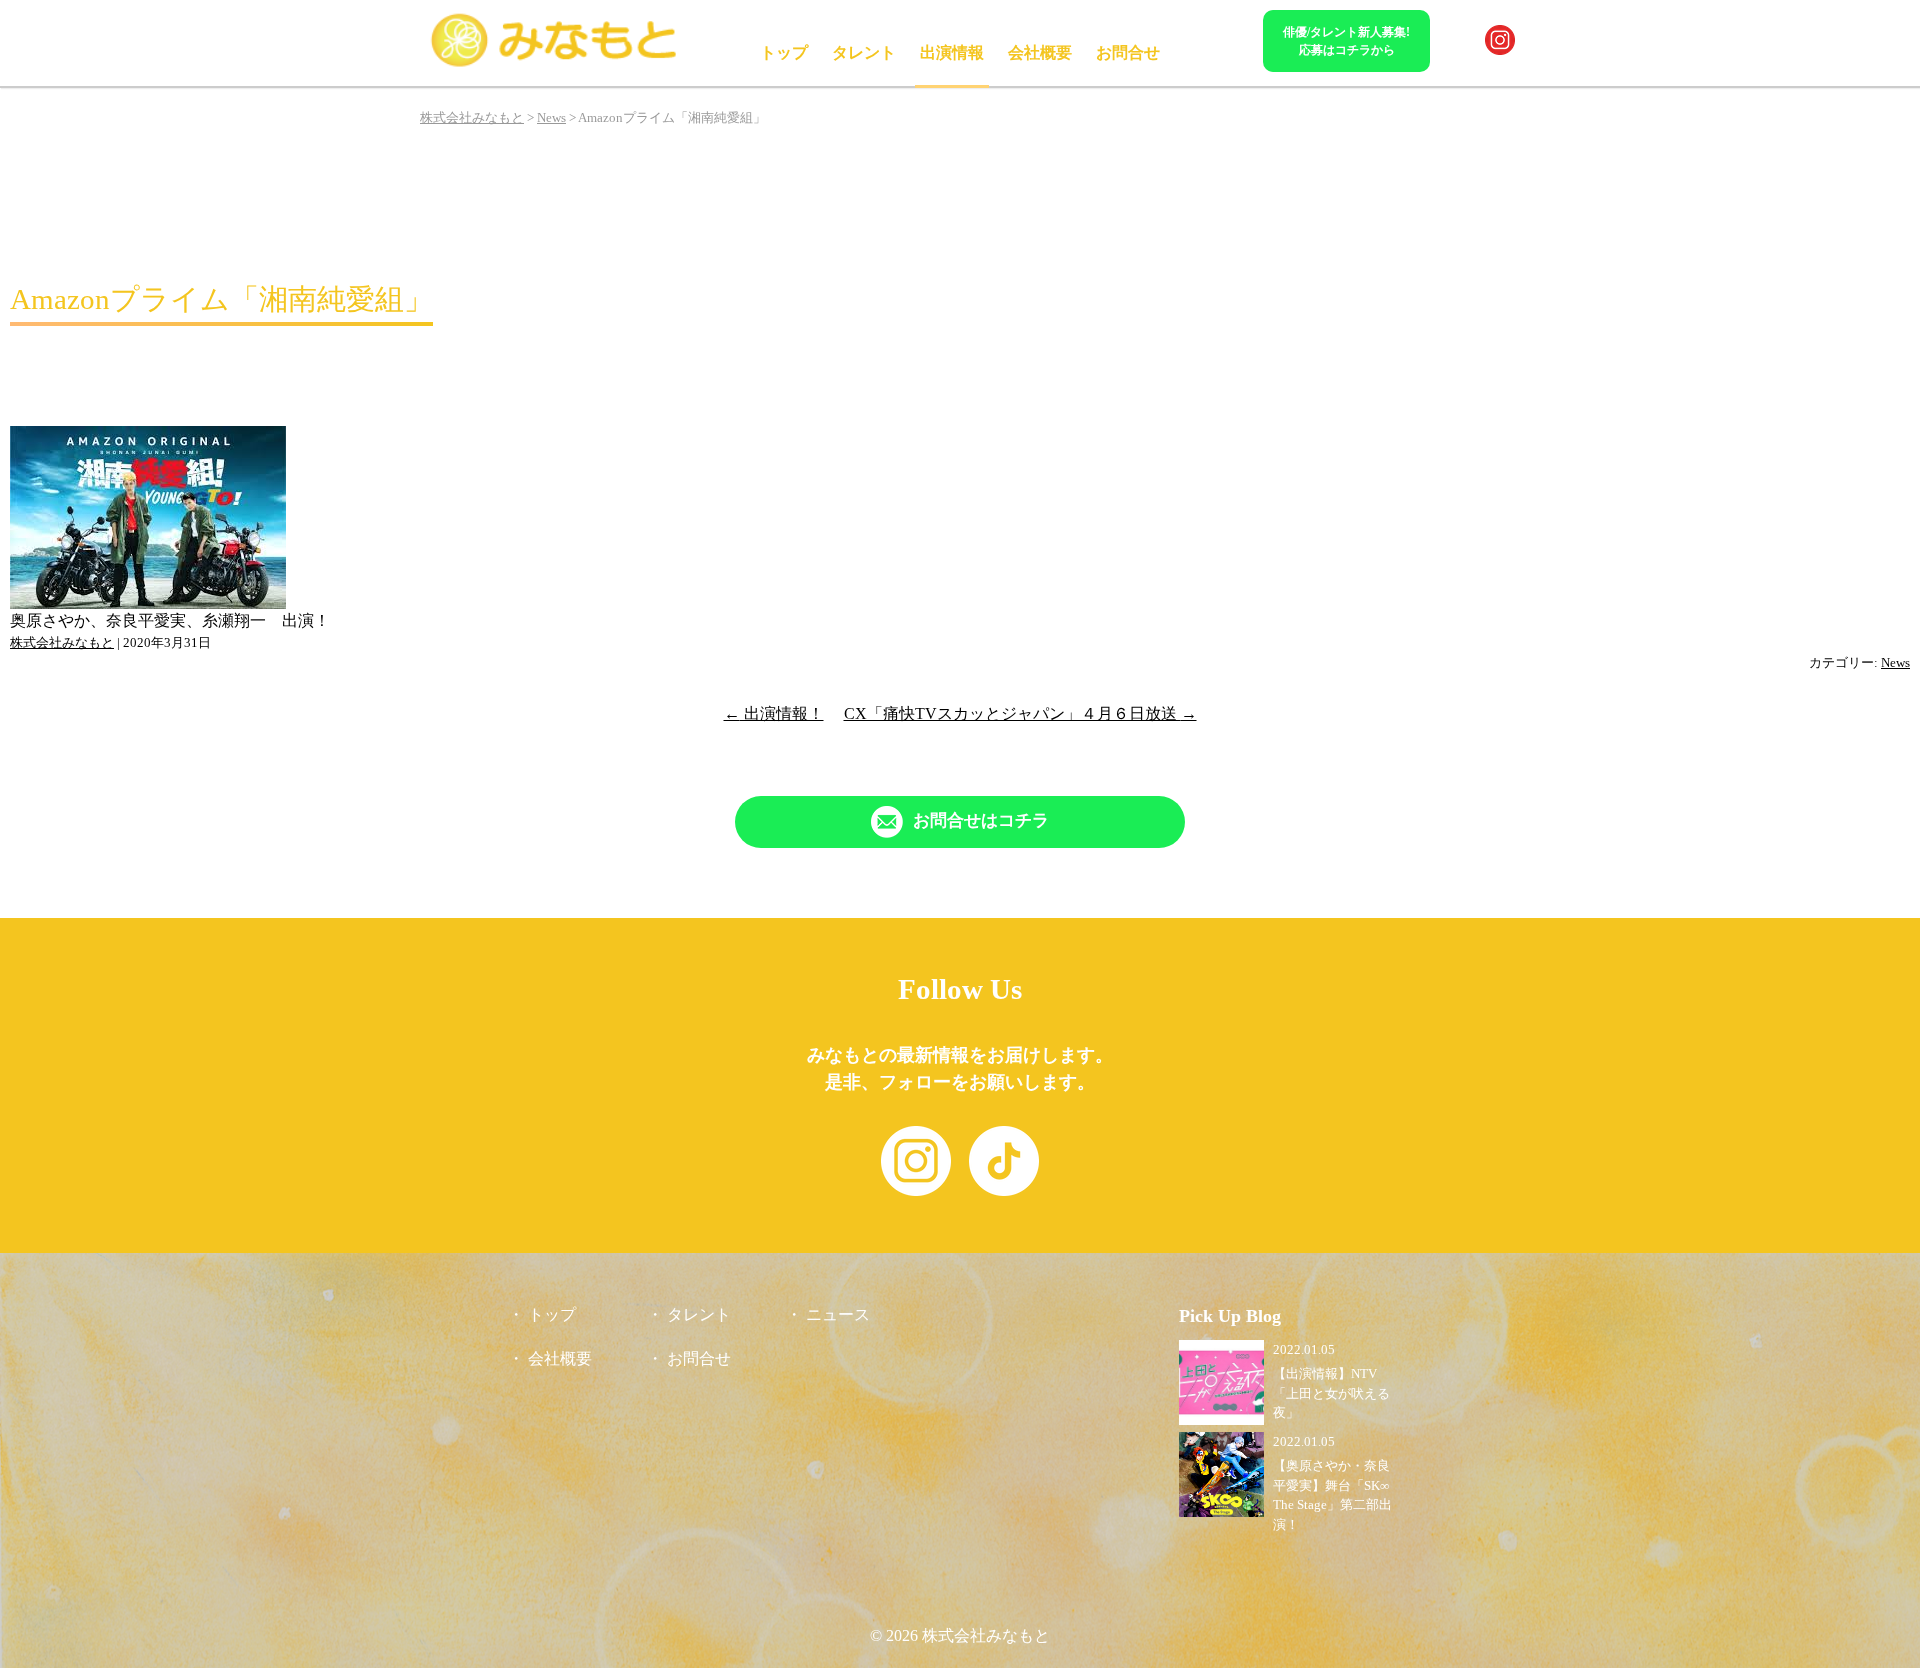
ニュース (838, 1314)
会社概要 (1040, 52)
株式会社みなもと (62, 642)
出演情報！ (774, 713)
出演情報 (952, 52)
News (1895, 662)
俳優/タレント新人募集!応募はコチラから (1346, 41)
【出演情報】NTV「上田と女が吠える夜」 (1331, 1393)
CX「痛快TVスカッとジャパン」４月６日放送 (1020, 713)
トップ (784, 52)
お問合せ (1128, 52)
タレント (864, 52)
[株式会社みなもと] (555, 63)
